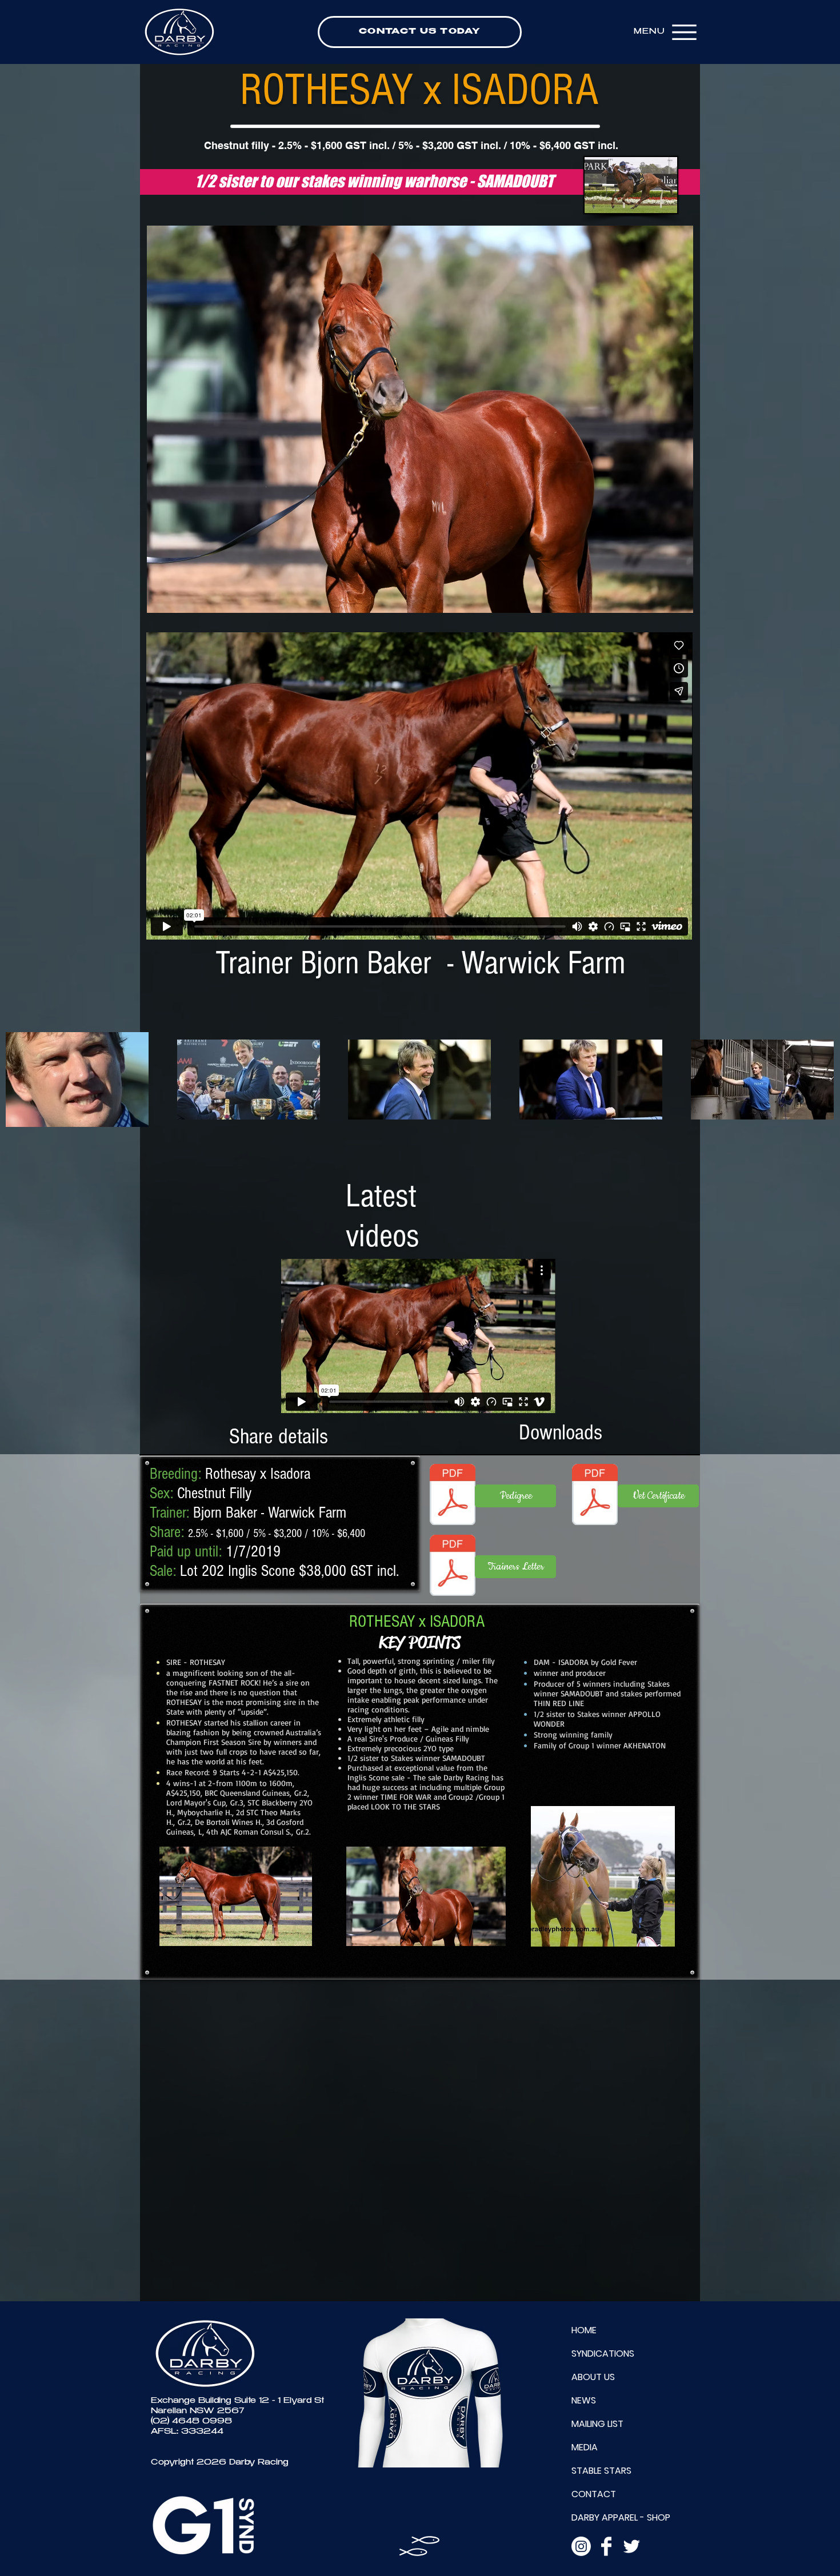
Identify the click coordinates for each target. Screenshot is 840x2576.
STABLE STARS (601, 2471)
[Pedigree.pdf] (453, 1496)
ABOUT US (593, 2377)
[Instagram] (581, 2546)
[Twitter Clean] (631, 2546)
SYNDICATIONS (603, 2354)
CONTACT (594, 2494)
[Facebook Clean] (606, 2546)
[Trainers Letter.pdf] (453, 1567)
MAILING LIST (597, 2424)
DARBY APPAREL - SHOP (621, 2517)
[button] (420, 419)
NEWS (584, 2400)
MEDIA (585, 2447)
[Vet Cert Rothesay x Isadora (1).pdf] (595, 1496)
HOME (584, 2330)
